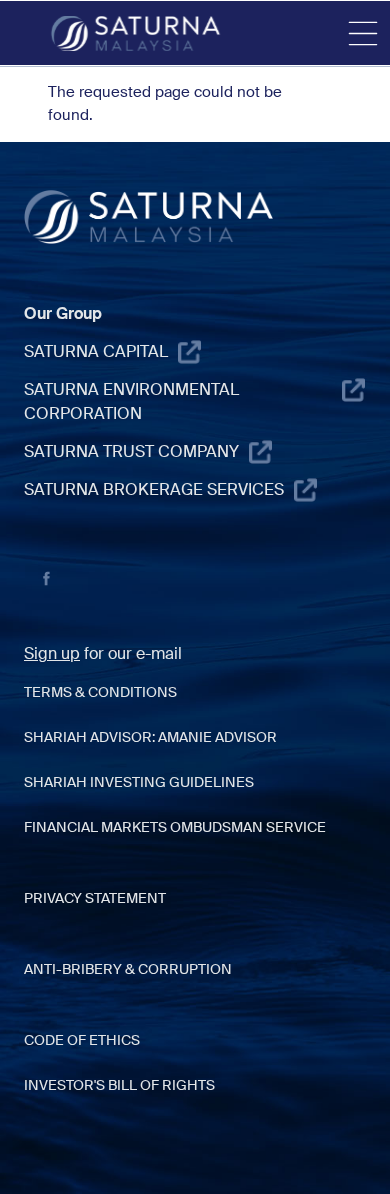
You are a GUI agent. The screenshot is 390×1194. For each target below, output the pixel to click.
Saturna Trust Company (131, 451)
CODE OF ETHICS (82, 1040)
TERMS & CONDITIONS (100, 692)
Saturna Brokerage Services (154, 489)
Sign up (52, 653)
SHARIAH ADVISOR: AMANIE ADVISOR (150, 737)
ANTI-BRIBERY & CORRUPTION (128, 969)
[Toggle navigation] (363, 34)
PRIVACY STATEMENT (95, 898)
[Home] (135, 33)
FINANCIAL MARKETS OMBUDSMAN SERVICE (175, 827)
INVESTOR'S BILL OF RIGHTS (119, 1085)
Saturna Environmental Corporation (131, 401)
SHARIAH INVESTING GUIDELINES (139, 782)
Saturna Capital (96, 351)
